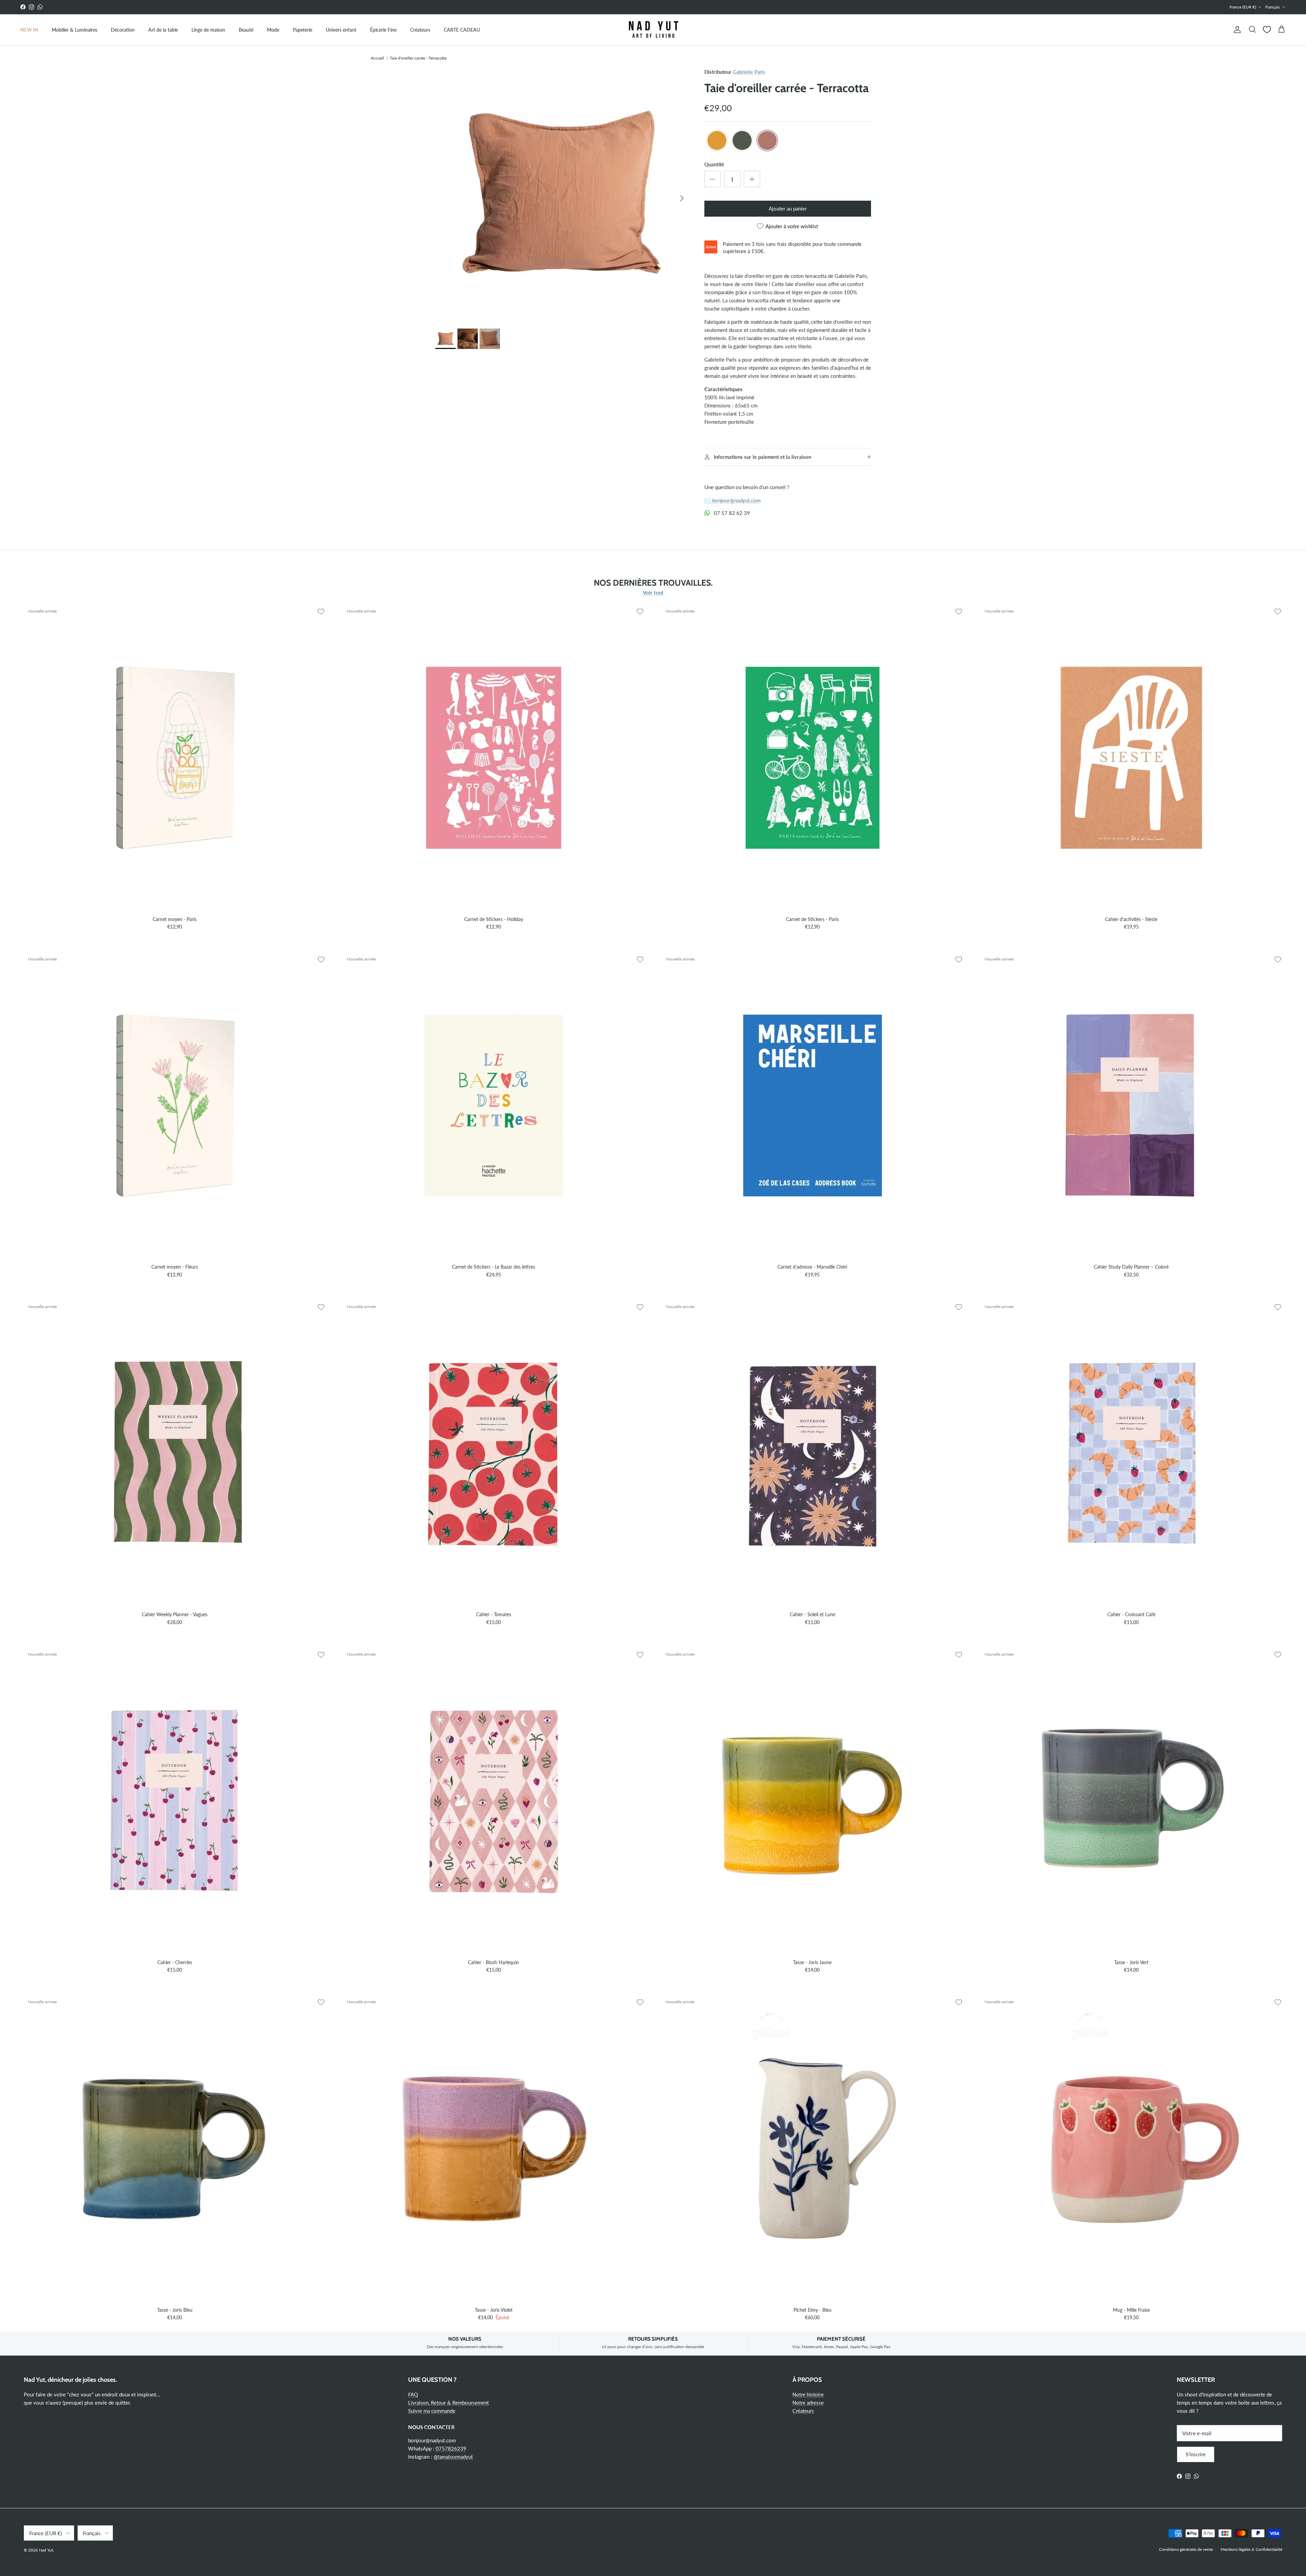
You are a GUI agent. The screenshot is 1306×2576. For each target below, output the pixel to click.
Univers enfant (341, 30)
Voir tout (653, 592)
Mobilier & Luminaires (74, 30)
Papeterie (303, 30)
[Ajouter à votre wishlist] (321, 612)
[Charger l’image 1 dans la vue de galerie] (562, 195)
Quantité (714, 164)
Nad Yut (46, 2550)
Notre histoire (808, 2394)
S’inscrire (1196, 2454)
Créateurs (420, 30)
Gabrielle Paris (749, 72)
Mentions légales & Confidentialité (1251, 2549)
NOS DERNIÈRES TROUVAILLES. (653, 583)
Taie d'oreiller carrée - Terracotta (418, 58)
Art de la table (163, 30)
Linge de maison (208, 30)
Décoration (123, 30)
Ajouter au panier (788, 208)
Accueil (377, 58)
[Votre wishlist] (1267, 30)
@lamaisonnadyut (453, 2457)
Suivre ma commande (432, 2411)
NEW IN (29, 30)
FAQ (413, 2394)
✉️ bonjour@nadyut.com (732, 500)
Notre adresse (808, 2403)
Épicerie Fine (383, 30)
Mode (273, 30)
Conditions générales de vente (1186, 2549)
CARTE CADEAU (462, 30)
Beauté (246, 30)
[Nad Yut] (653, 30)
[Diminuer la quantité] (713, 179)
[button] (717, 140)
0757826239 (451, 2448)
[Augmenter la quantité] (752, 179)
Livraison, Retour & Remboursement (448, 2403)
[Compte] (1236, 30)
